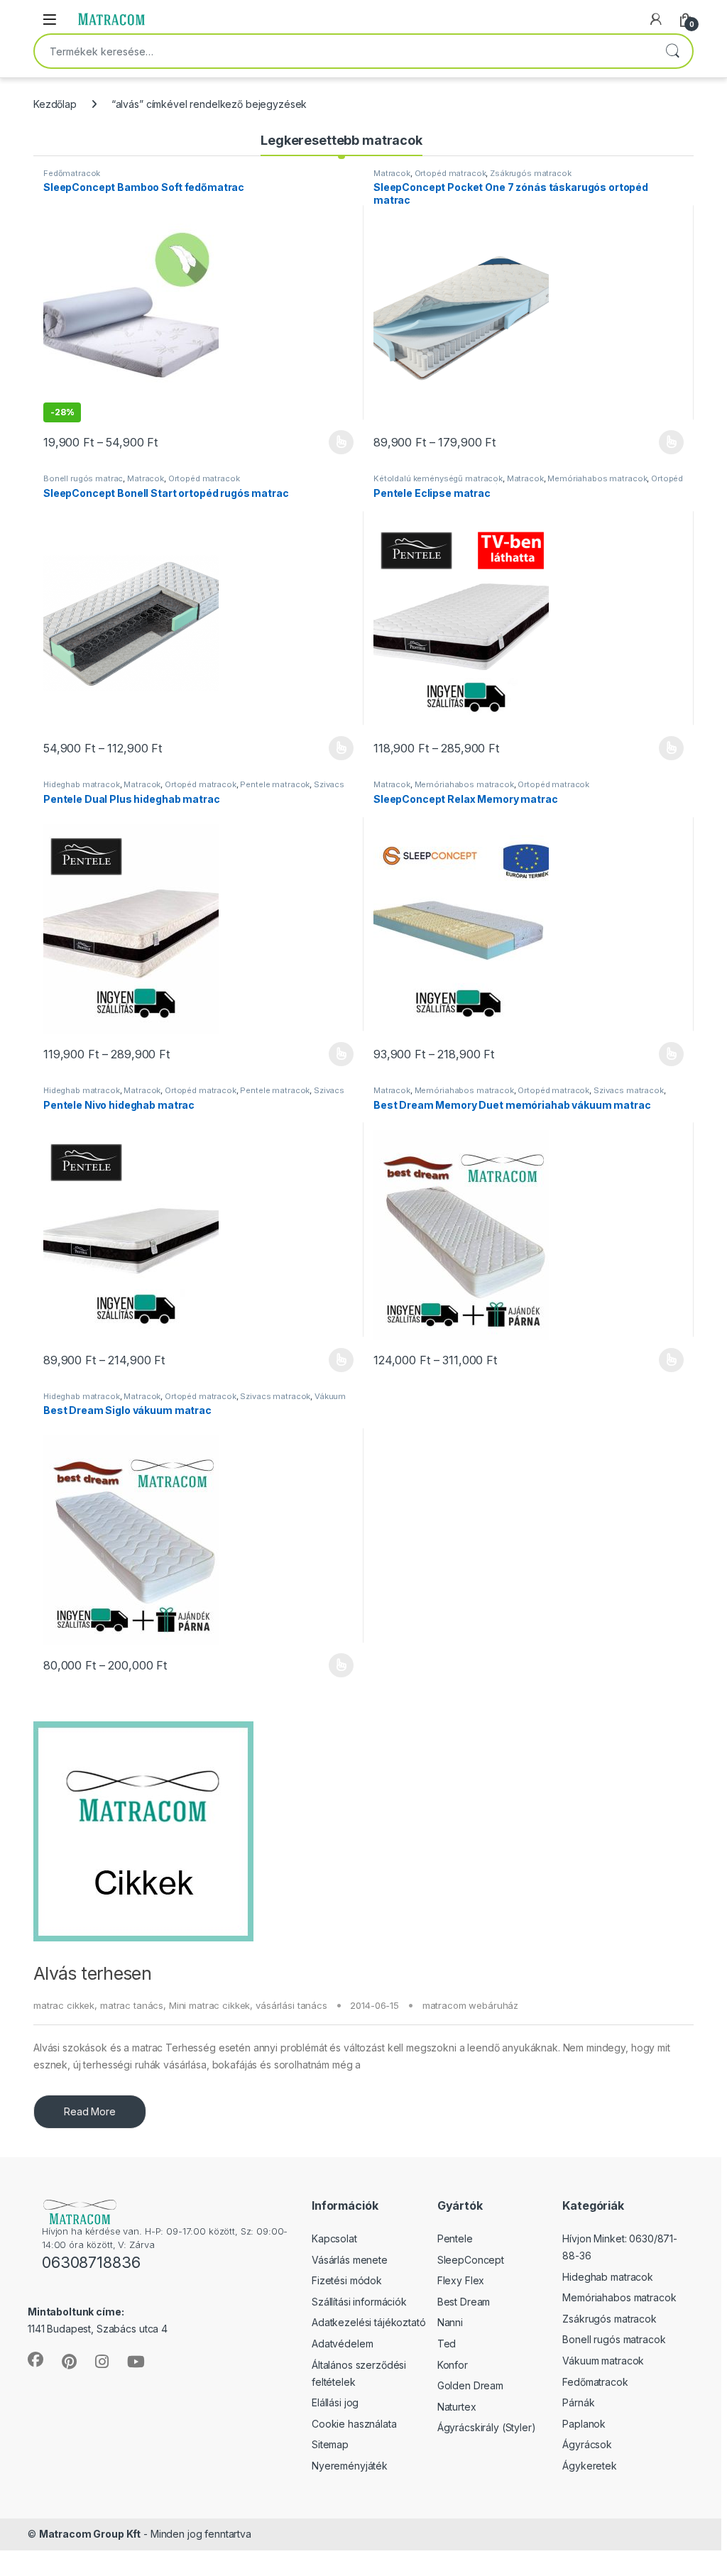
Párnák (578, 2402)
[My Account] (656, 19)
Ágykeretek (590, 2466)
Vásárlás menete (350, 2260)
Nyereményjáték (350, 2466)
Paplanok (584, 2424)
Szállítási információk (359, 2302)
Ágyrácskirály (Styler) (487, 2427)
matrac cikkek (64, 2005)
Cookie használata (354, 2424)
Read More (90, 2111)
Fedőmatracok (72, 173)
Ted (447, 2344)
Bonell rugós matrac (83, 478)
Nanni (450, 2322)
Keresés (672, 51)
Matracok (392, 173)
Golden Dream (470, 2385)
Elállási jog (335, 2402)
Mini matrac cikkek (209, 2005)
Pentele (455, 2238)
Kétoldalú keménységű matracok (438, 478)
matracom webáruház (470, 2005)
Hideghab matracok (82, 784)
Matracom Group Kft (90, 2534)
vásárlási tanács (291, 2005)
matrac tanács (132, 2005)
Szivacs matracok (629, 1090)
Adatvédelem (342, 2344)
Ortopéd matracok (450, 173)
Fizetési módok (347, 2280)
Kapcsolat (334, 2238)
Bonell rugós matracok (614, 2339)
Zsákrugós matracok (530, 173)
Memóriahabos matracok (597, 478)
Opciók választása (329, 442)
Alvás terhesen (92, 1973)
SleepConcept (471, 2260)
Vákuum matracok (603, 2361)
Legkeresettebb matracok (341, 140)
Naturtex (457, 2407)
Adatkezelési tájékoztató (369, 2322)
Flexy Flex (461, 2280)
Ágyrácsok (587, 2444)
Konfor (453, 2365)
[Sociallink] (35, 2359)
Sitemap (330, 2444)
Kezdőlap (55, 104)
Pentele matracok (275, 784)
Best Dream (464, 2302)
